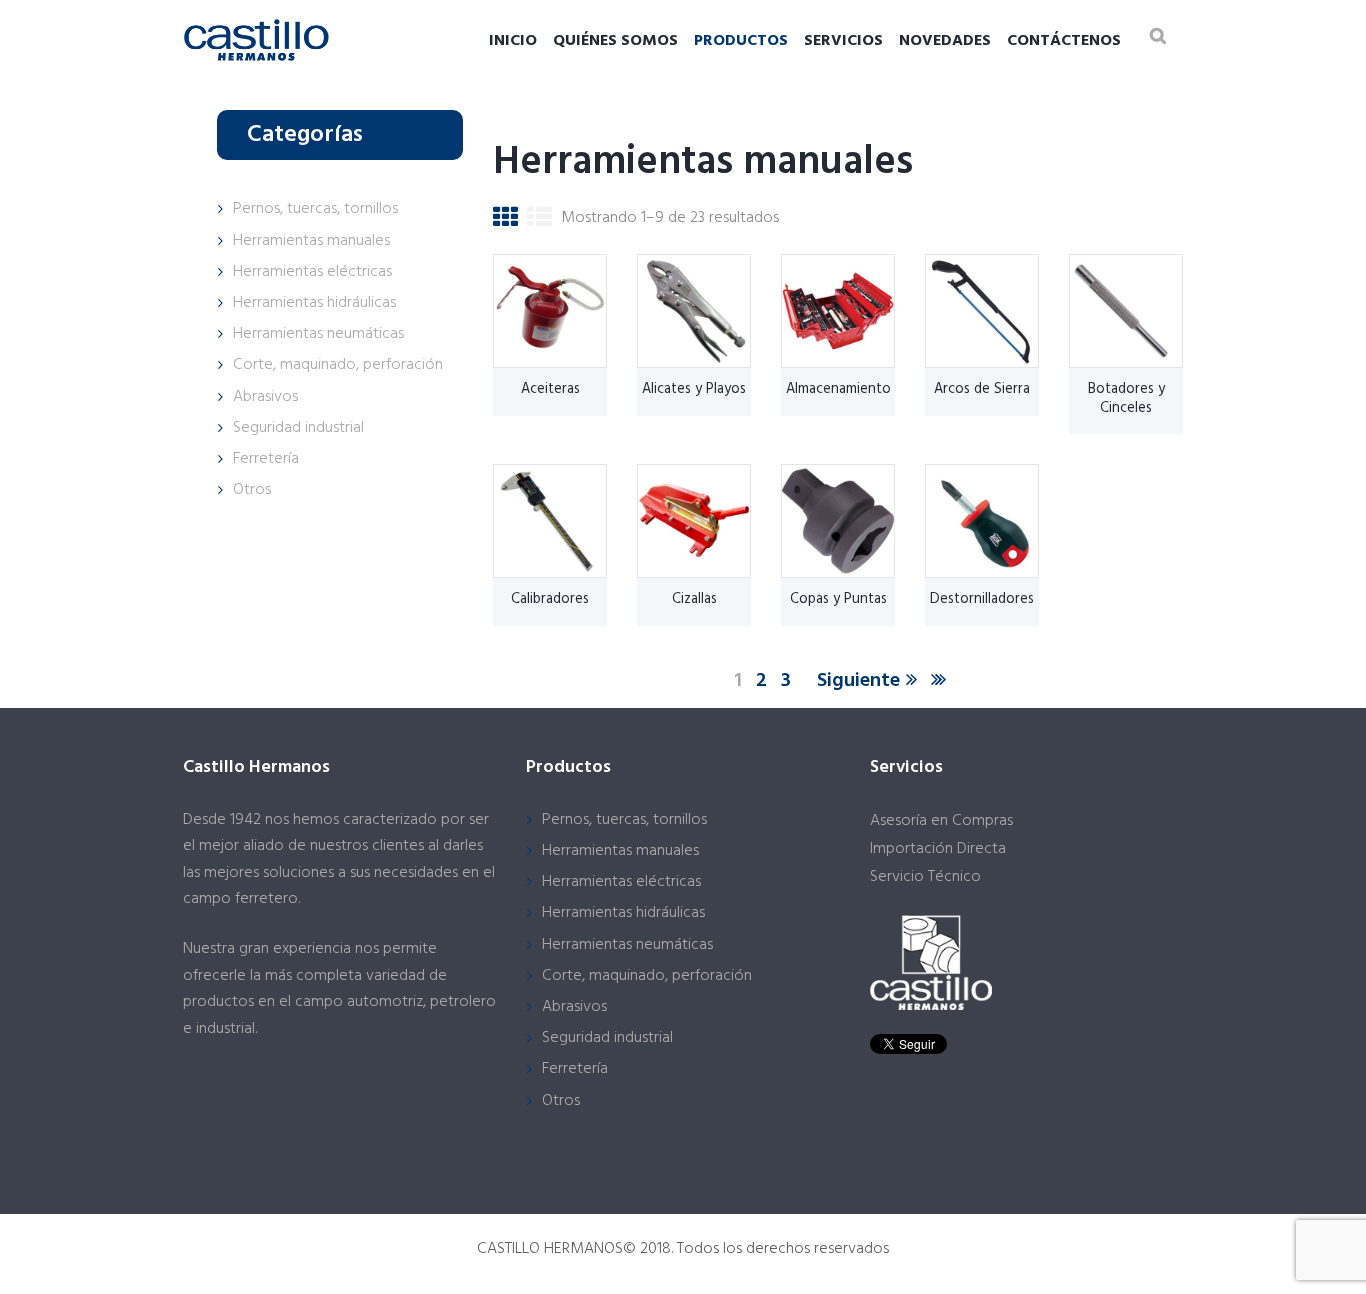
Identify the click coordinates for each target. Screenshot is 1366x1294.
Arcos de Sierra (982, 389)
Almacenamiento (838, 389)
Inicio (513, 41)
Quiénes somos (615, 41)
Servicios (843, 41)
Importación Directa (938, 849)
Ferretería (266, 459)
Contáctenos (1064, 41)
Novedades (945, 41)
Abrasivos (265, 397)
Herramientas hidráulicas (314, 303)
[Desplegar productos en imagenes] (505, 221)
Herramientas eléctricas (312, 272)
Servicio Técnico (925, 877)
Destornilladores (982, 599)
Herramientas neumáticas (318, 334)
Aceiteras (550, 389)
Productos (741, 41)
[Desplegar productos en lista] (539, 221)
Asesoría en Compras (941, 821)
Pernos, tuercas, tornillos (315, 209)
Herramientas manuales (311, 241)
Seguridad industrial (298, 428)
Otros (252, 490)
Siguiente (858, 681)
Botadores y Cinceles (1126, 399)
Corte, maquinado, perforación (338, 365)
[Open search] (1158, 35)
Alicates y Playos (694, 389)
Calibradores (550, 599)
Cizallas (694, 599)
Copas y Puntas (838, 599)
